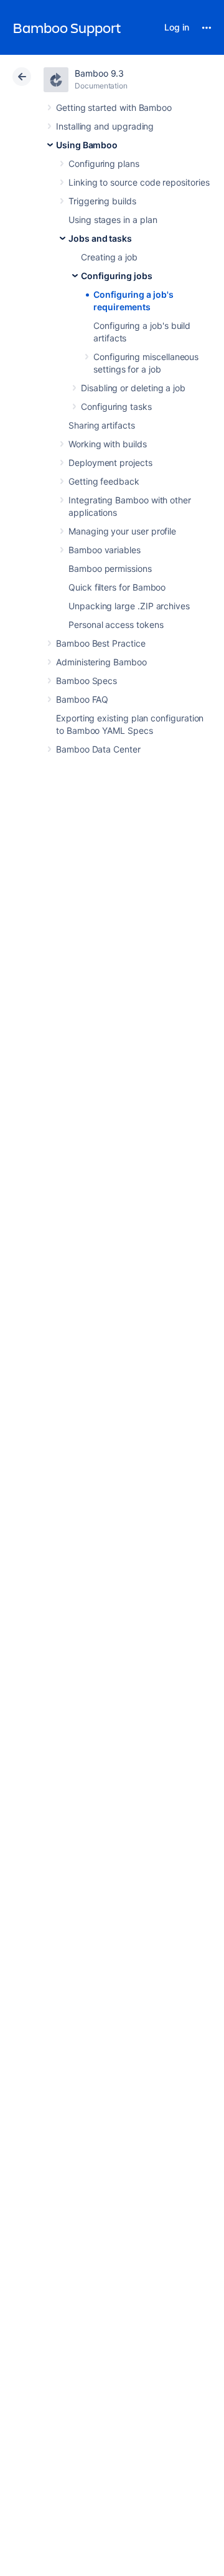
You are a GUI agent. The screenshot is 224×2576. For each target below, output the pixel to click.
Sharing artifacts (102, 425)
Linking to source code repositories (139, 182)
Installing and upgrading (105, 126)
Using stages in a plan (113, 220)
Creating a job (109, 257)
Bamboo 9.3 (99, 73)
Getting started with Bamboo (114, 107)
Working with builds (108, 444)
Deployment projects (110, 463)
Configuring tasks (116, 406)
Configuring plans (104, 164)
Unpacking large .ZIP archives (129, 606)
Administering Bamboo (101, 662)
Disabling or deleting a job (133, 388)
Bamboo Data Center (98, 749)
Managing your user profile (122, 531)
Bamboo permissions (110, 568)
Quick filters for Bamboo (117, 587)
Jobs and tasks (100, 238)
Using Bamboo (87, 145)
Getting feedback (104, 481)
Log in (177, 27)
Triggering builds (102, 201)
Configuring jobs (117, 276)
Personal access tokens (116, 625)
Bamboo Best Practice (101, 643)
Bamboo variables (105, 550)
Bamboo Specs (86, 681)
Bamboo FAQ (82, 699)
